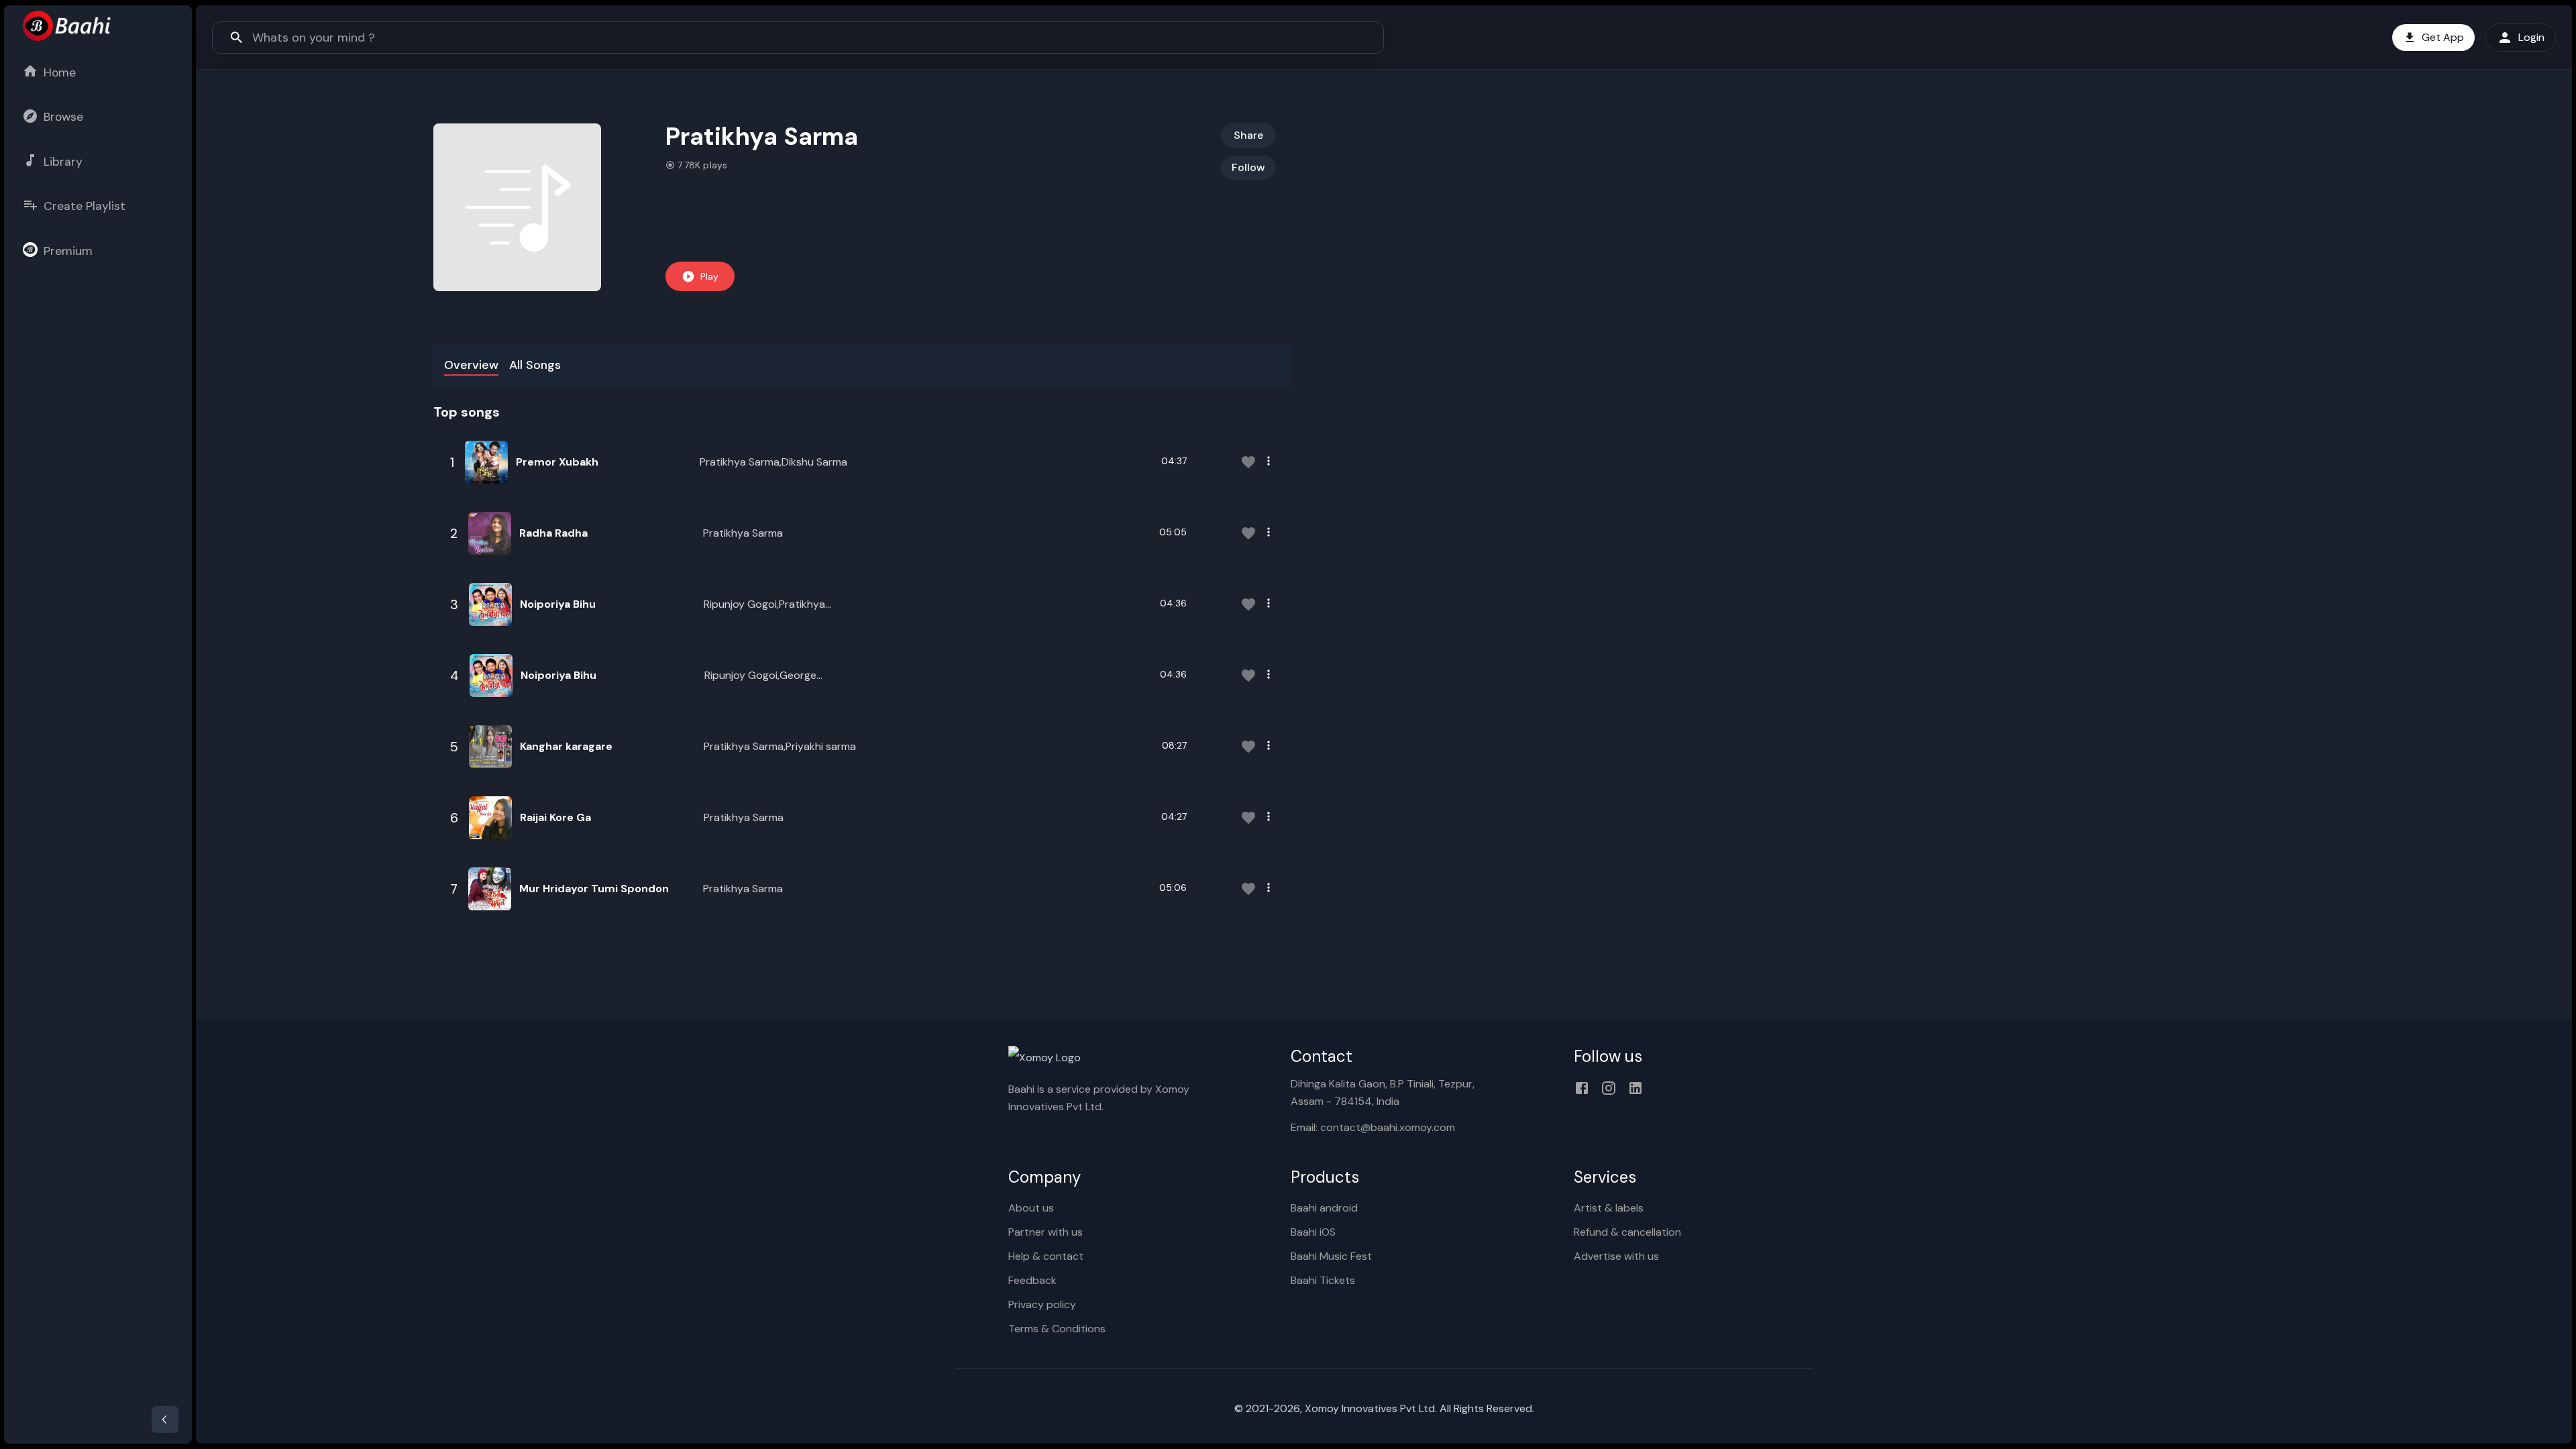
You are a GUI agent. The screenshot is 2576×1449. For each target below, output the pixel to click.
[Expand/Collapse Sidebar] (165, 1419)
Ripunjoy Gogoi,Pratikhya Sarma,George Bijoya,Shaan (770, 605)
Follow (1248, 167)
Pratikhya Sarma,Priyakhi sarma (780, 746)
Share (1248, 135)
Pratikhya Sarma (743, 533)
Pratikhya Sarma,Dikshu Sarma (773, 462)
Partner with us (1045, 1232)
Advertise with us (1616, 1256)
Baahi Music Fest (1331, 1256)
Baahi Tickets (1323, 1280)
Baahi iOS (1313, 1232)
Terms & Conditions (1057, 1329)
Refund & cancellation (1627, 1232)
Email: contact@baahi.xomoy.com (1373, 1127)
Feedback (1032, 1280)
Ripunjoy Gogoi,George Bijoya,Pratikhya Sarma (760, 676)
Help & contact (1046, 1256)
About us (1031, 1208)
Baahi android (1324, 1208)
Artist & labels (1609, 1208)
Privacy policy (1042, 1304)
